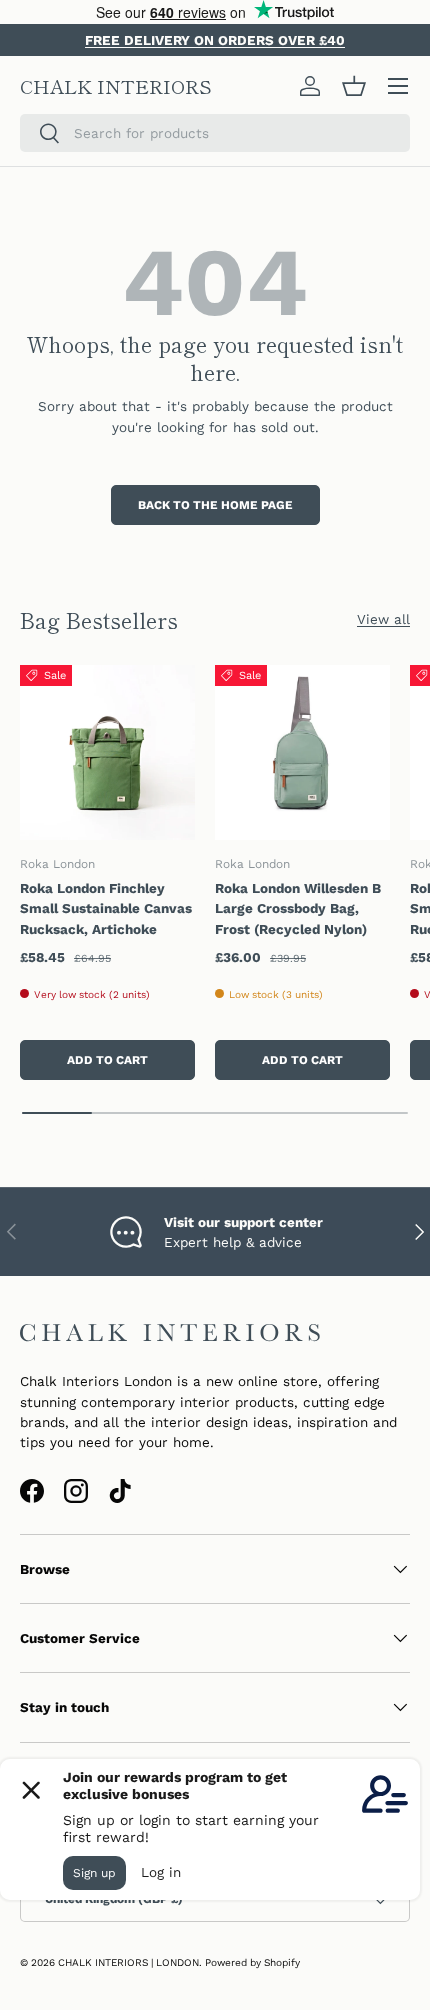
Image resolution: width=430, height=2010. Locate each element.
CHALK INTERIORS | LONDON (128, 1962)
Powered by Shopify (252, 1962)
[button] (354, 86)
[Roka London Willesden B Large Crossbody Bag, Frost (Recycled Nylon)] (302, 752)
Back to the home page (215, 505)
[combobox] (215, 133)
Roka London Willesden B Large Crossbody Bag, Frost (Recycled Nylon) (298, 908)
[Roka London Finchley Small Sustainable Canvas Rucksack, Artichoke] (107, 752)
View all (383, 619)
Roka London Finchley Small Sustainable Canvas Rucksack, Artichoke (106, 908)
